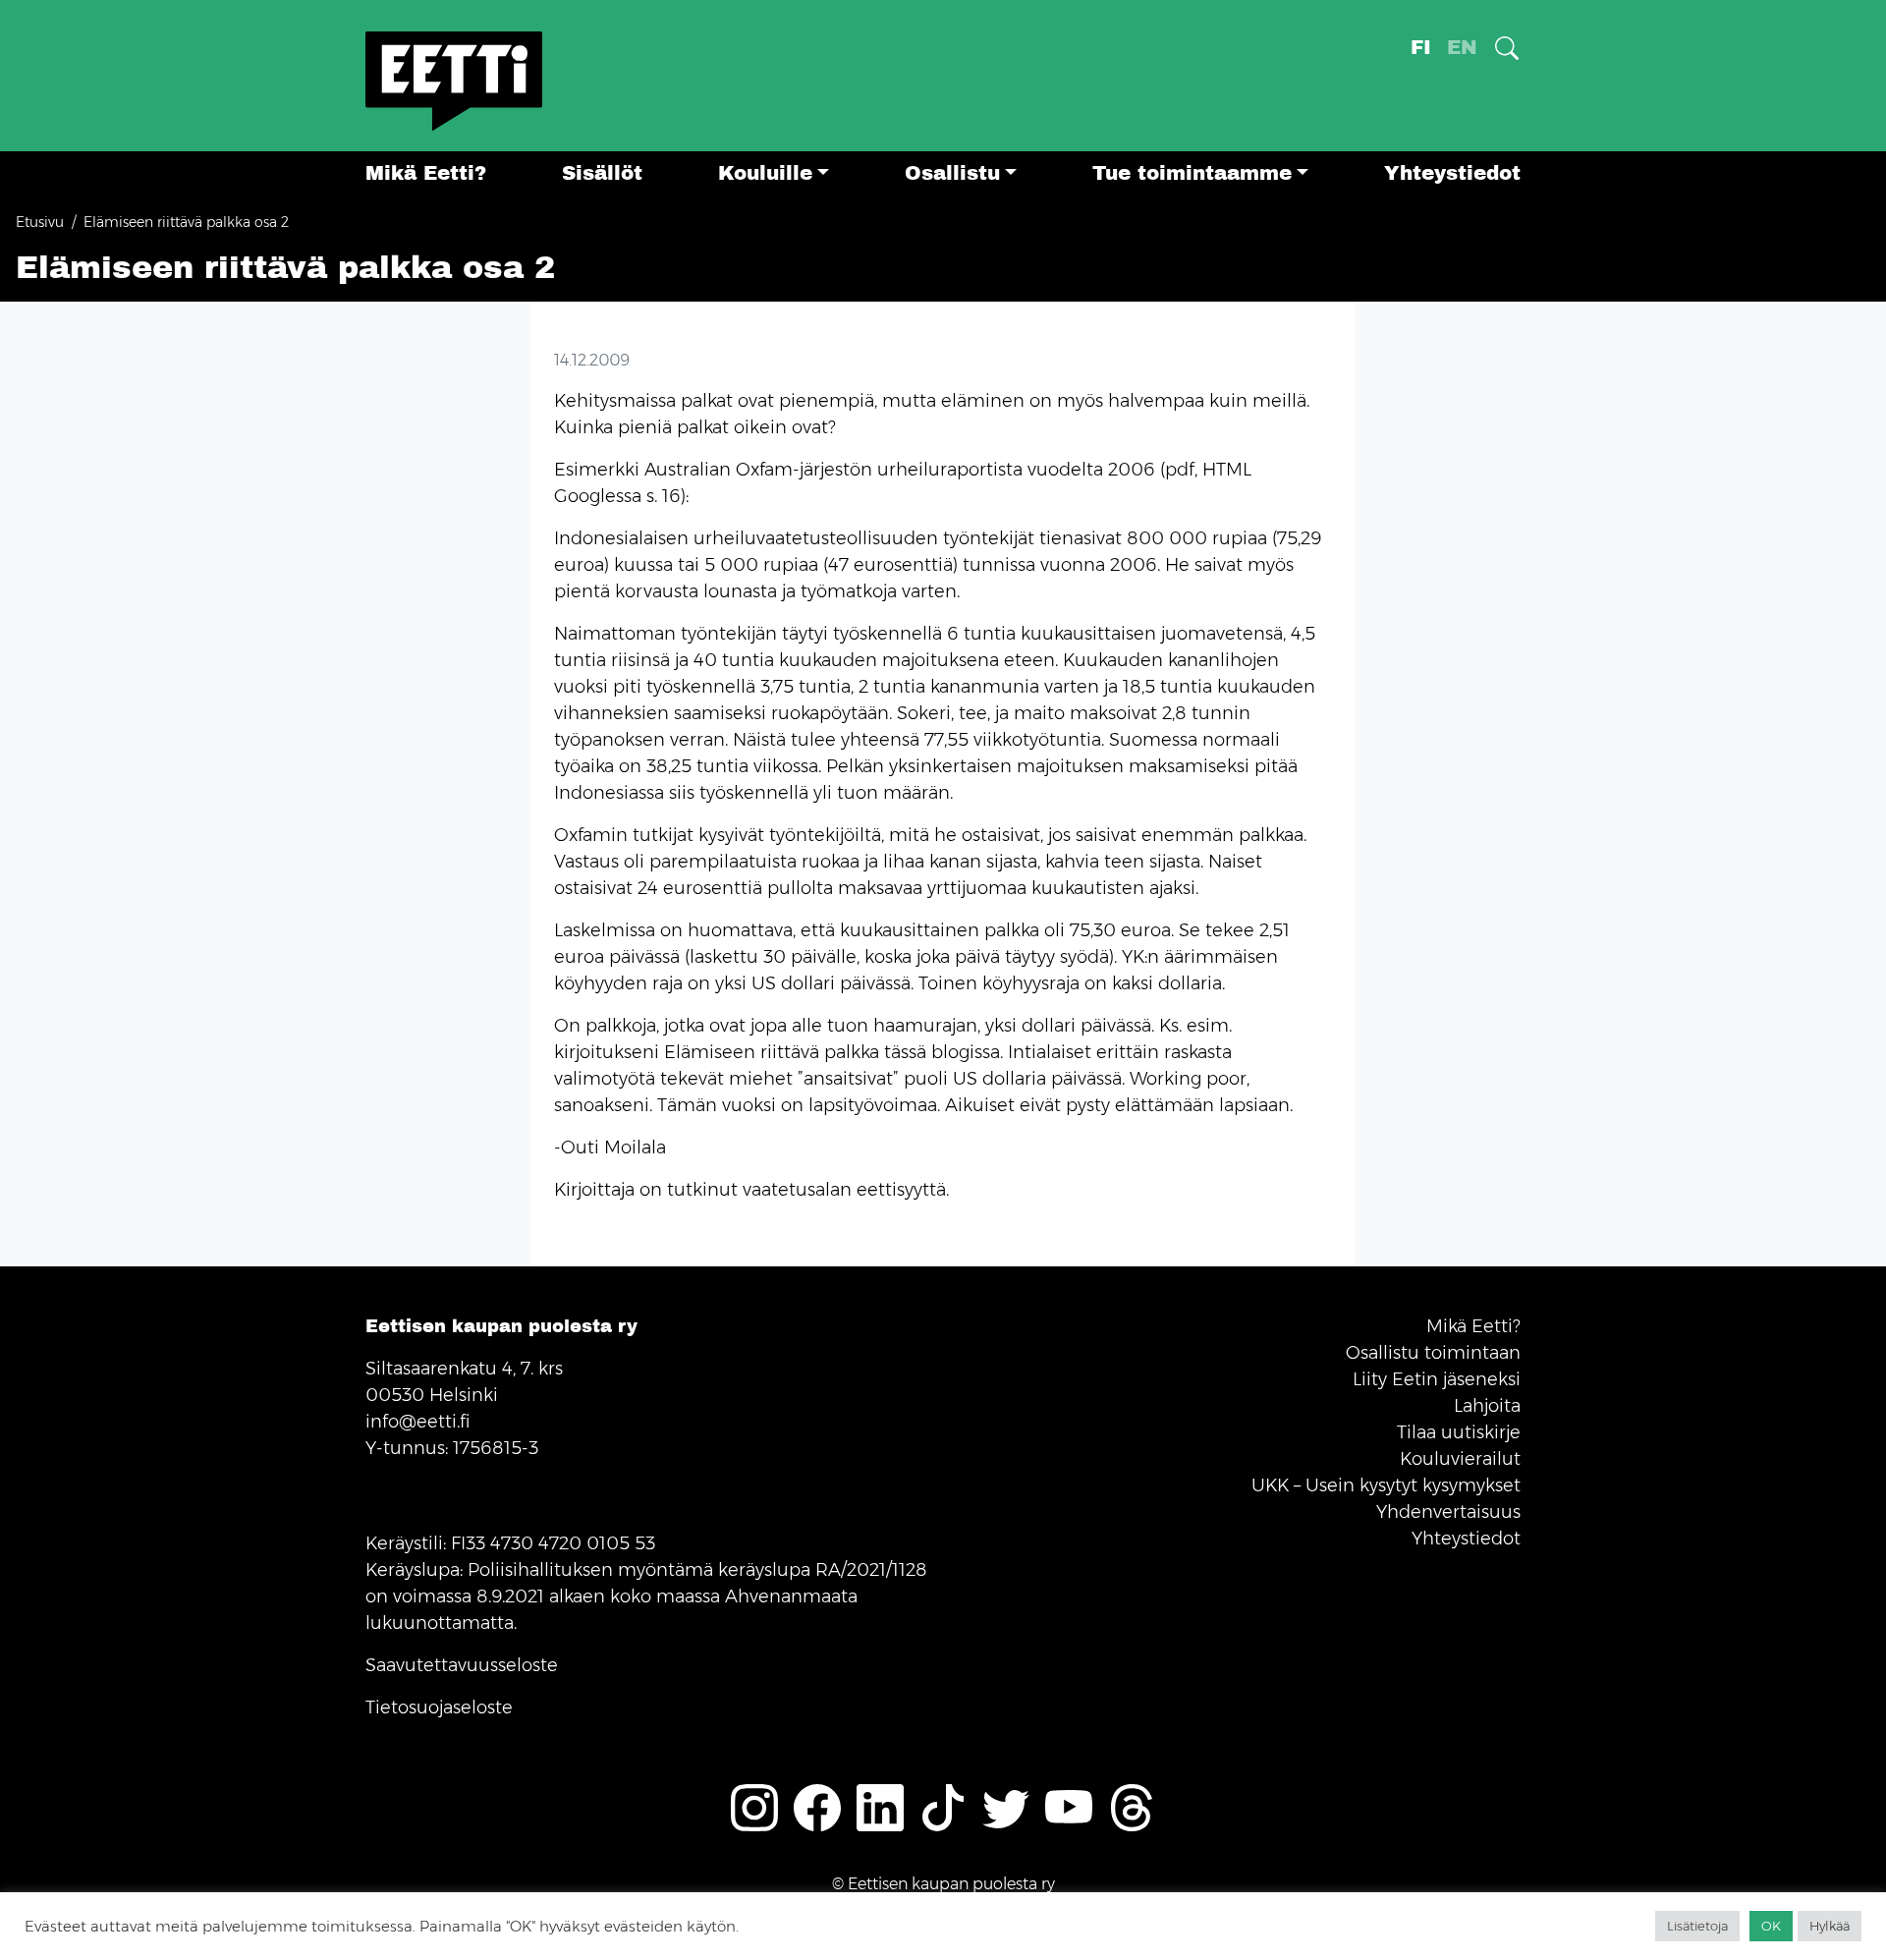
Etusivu (40, 222)
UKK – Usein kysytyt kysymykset (1386, 1485)
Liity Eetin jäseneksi (1437, 1379)
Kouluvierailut (1460, 1459)
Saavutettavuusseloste (462, 1665)
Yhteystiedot (1452, 173)
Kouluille (765, 173)
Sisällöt (602, 173)
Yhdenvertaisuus (1448, 1512)
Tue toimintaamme (1192, 173)
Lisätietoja (1697, 1926)
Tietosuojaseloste (439, 1708)
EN (1462, 48)
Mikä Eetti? (426, 173)
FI (1421, 48)
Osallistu (952, 173)
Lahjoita (1487, 1406)
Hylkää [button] (1830, 1926)
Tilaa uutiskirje (1459, 1432)
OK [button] (1771, 1926)
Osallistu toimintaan (1433, 1353)
